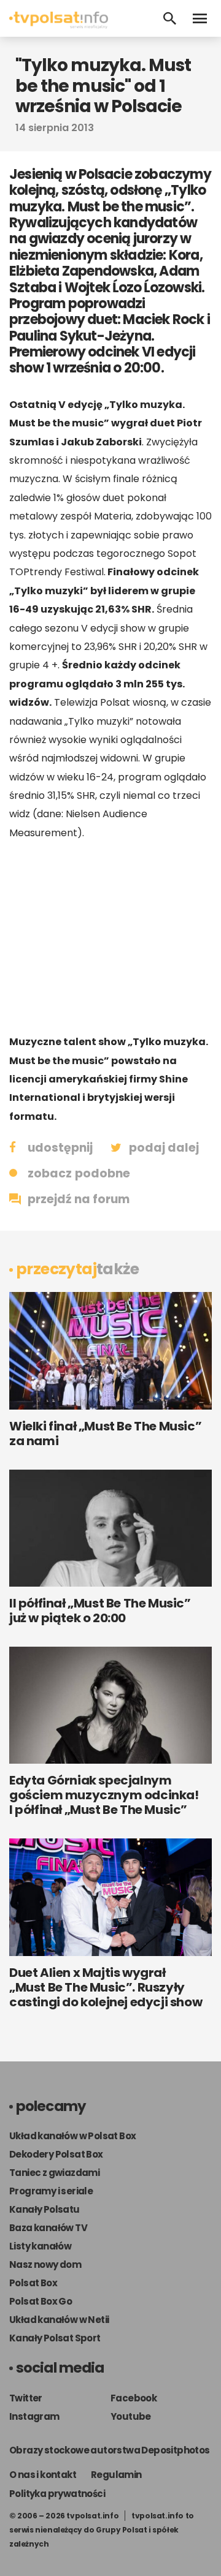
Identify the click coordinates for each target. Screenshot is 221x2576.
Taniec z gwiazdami (54, 2173)
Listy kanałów (40, 2246)
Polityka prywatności (57, 2494)
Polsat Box (33, 2283)
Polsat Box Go (41, 2301)
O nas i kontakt (43, 2475)
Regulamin (116, 2475)
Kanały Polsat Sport (55, 2338)
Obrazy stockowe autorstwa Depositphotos (110, 2450)
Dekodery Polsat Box (56, 2154)
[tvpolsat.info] (59, 25)
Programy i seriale (51, 2191)
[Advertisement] (110, 937)
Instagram (34, 2416)
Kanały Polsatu (45, 2209)
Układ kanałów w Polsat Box (72, 2136)
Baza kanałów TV (48, 2228)
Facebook (134, 2398)
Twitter (26, 2398)
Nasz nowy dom (45, 2264)
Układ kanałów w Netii (59, 2320)
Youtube (131, 2416)
